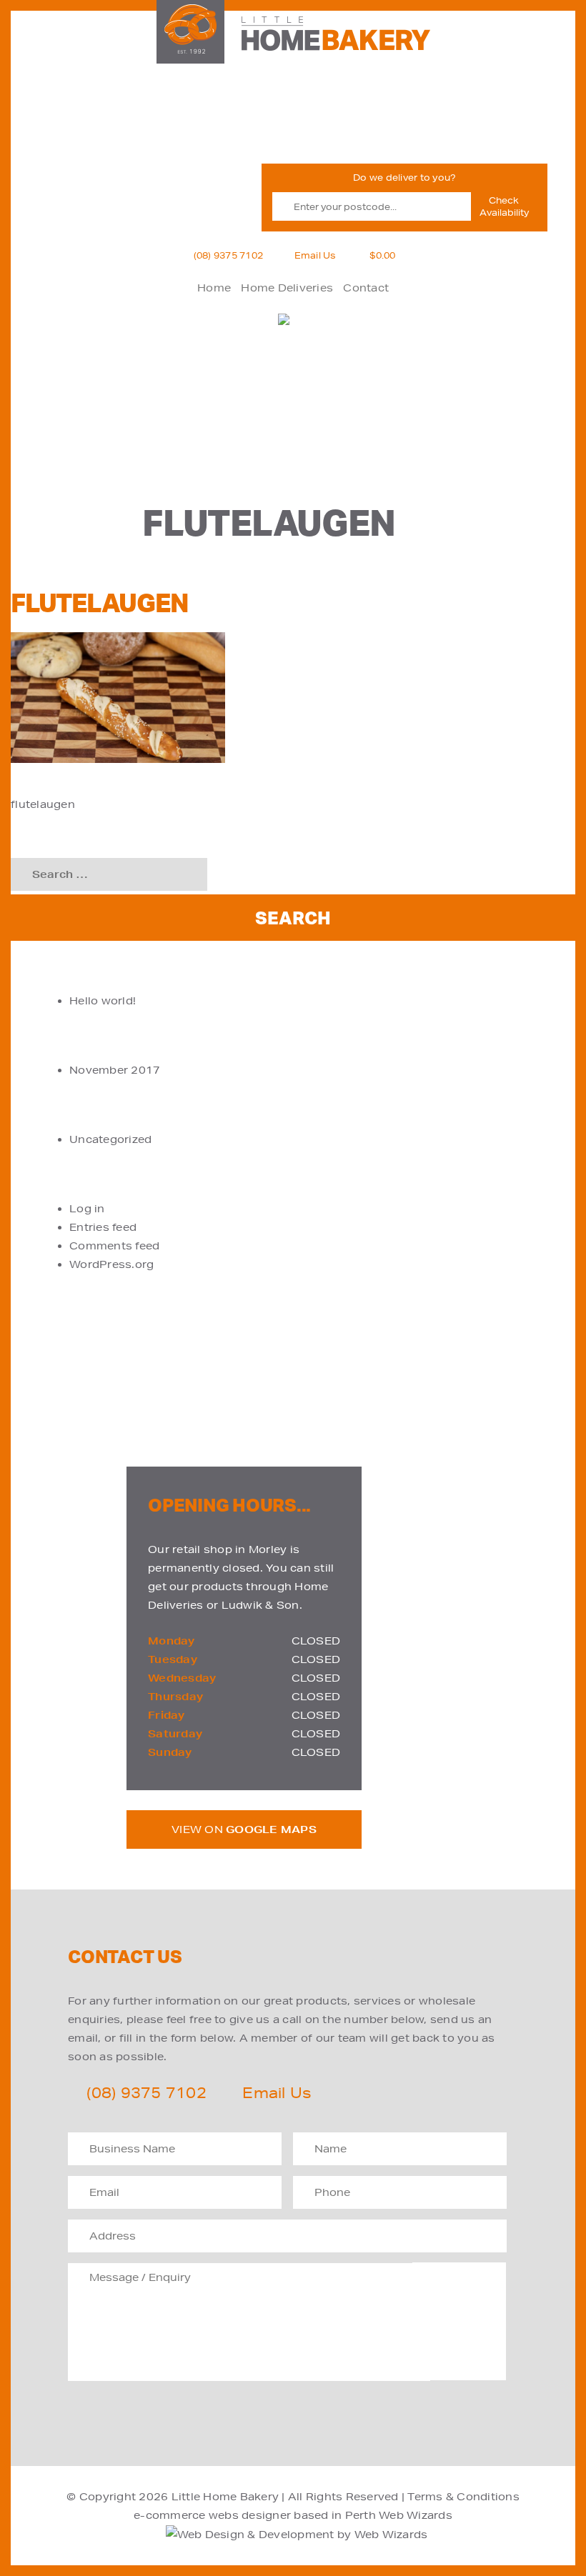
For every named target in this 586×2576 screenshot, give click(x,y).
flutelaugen (43, 804)
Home (214, 288)
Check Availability (504, 206)
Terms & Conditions (463, 2497)
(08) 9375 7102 (229, 255)
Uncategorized (110, 1139)
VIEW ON (244, 1829)
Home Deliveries (287, 288)
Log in (87, 1209)
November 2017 (115, 1070)
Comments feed (114, 1246)
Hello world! (103, 1001)
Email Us (316, 255)
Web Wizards (416, 2515)
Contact (366, 288)
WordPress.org (111, 1264)
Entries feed (103, 1227)
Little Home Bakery (225, 2497)
